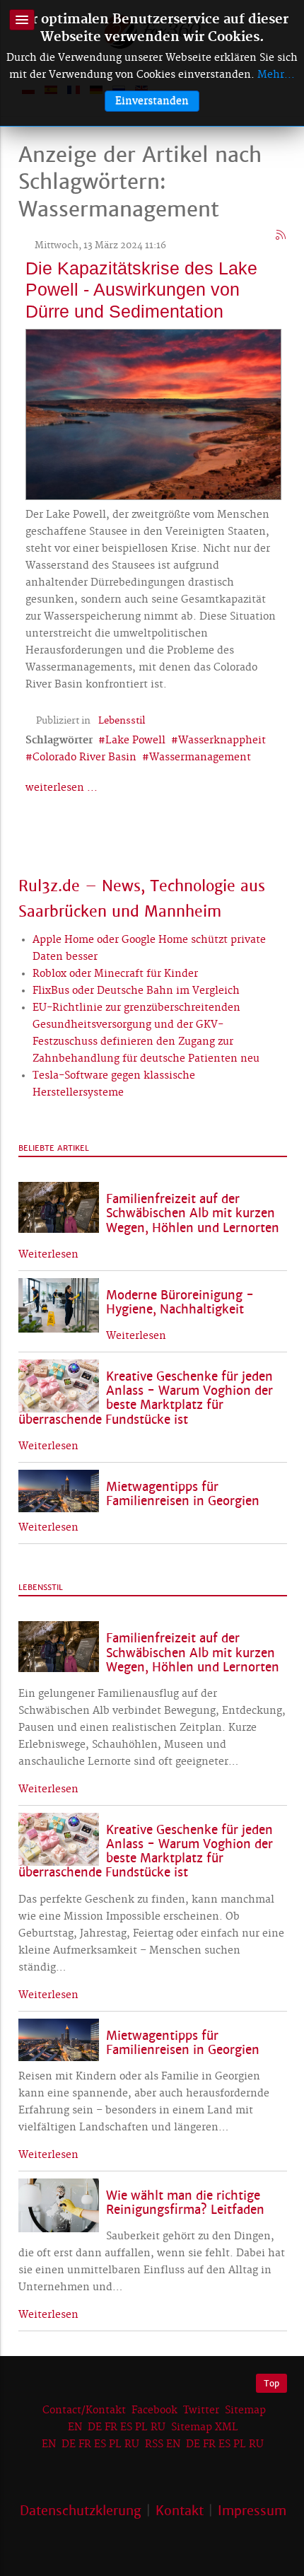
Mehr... (276, 75)
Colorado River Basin (84, 758)
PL (141, 2427)
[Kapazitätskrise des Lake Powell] (153, 412)
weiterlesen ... (62, 788)
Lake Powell (135, 741)
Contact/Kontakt (83, 2410)
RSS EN (163, 2444)
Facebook (154, 2410)
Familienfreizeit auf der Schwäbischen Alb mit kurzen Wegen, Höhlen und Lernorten (193, 1213)
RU (158, 2427)
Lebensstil (122, 721)
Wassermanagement (200, 758)
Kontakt (180, 2511)
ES (126, 2427)
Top (271, 2383)
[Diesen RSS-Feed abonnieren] (281, 236)
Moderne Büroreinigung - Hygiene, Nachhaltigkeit (180, 1302)
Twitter (201, 2410)
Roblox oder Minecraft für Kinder (115, 974)
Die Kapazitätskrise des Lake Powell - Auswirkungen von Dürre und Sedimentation (141, 289)
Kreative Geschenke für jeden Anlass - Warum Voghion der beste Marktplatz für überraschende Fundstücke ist (146, 1398)
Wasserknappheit (222, 741)
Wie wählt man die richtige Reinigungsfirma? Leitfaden (185, 2203)
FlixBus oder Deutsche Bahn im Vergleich (136, 991)
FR (111, 2427)
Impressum (252, 2511)
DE (95, 2427)
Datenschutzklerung (81, 2511)
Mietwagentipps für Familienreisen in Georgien (183, 1494)
